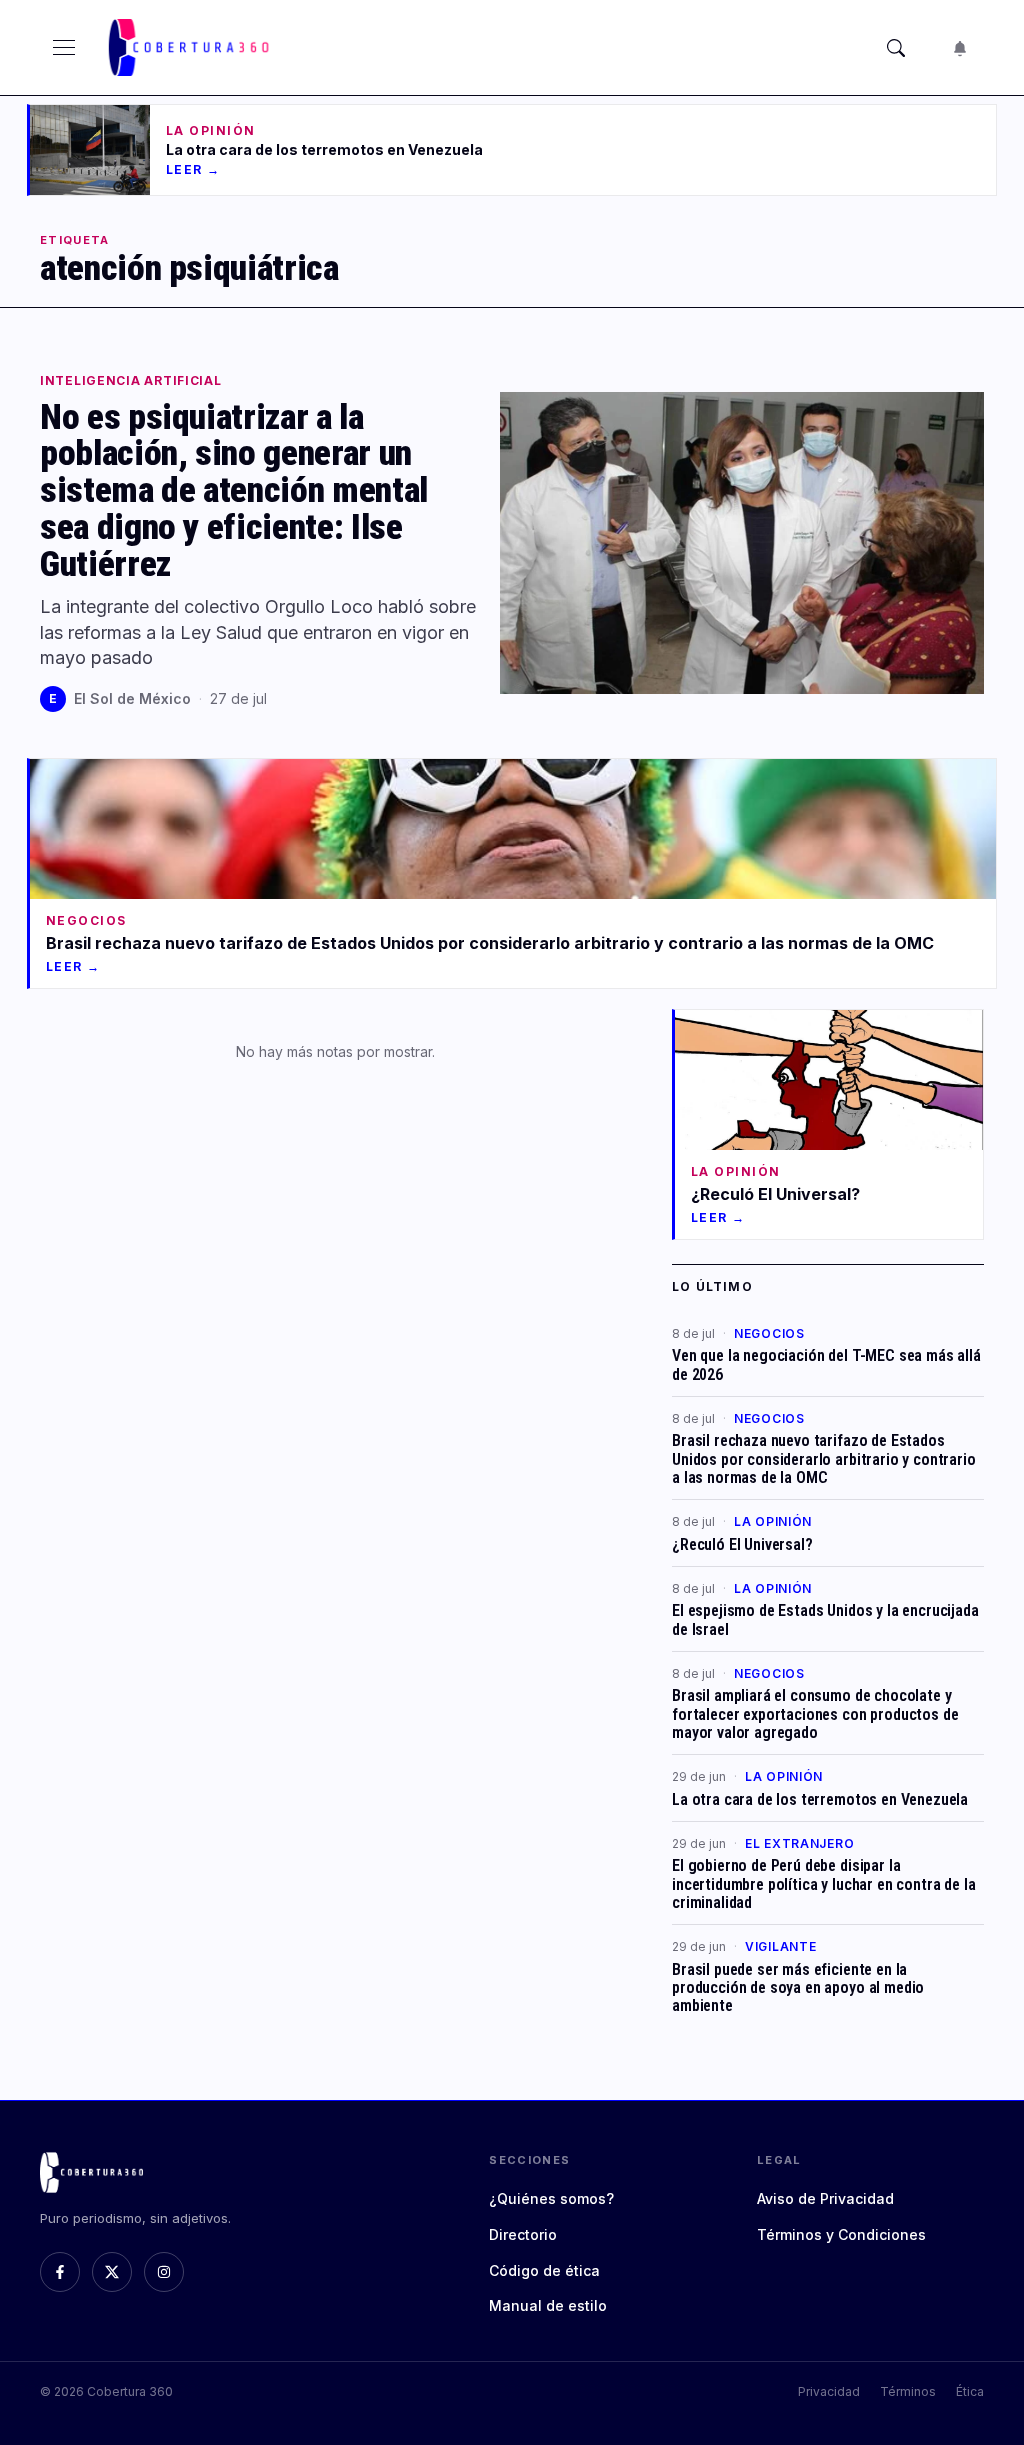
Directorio (523, 2234)
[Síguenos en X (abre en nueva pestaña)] (112, 2272)
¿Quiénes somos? (551, 2198)
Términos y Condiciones (841, 2234)
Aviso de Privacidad (825, 2198)
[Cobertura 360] (191, 47)
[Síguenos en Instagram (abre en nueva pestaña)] (164, 2272)
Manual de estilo (548, 2305)
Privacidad (829, 2391)
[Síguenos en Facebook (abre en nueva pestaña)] (60, 2272)
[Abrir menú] (64, 48)
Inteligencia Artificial (131, 381)
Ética (970, 2391)
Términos (908, 2391)
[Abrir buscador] (896, 48)
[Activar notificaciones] (960, 48)
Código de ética (544, 2270)
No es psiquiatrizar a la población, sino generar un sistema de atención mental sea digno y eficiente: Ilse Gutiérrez (234, 490)
